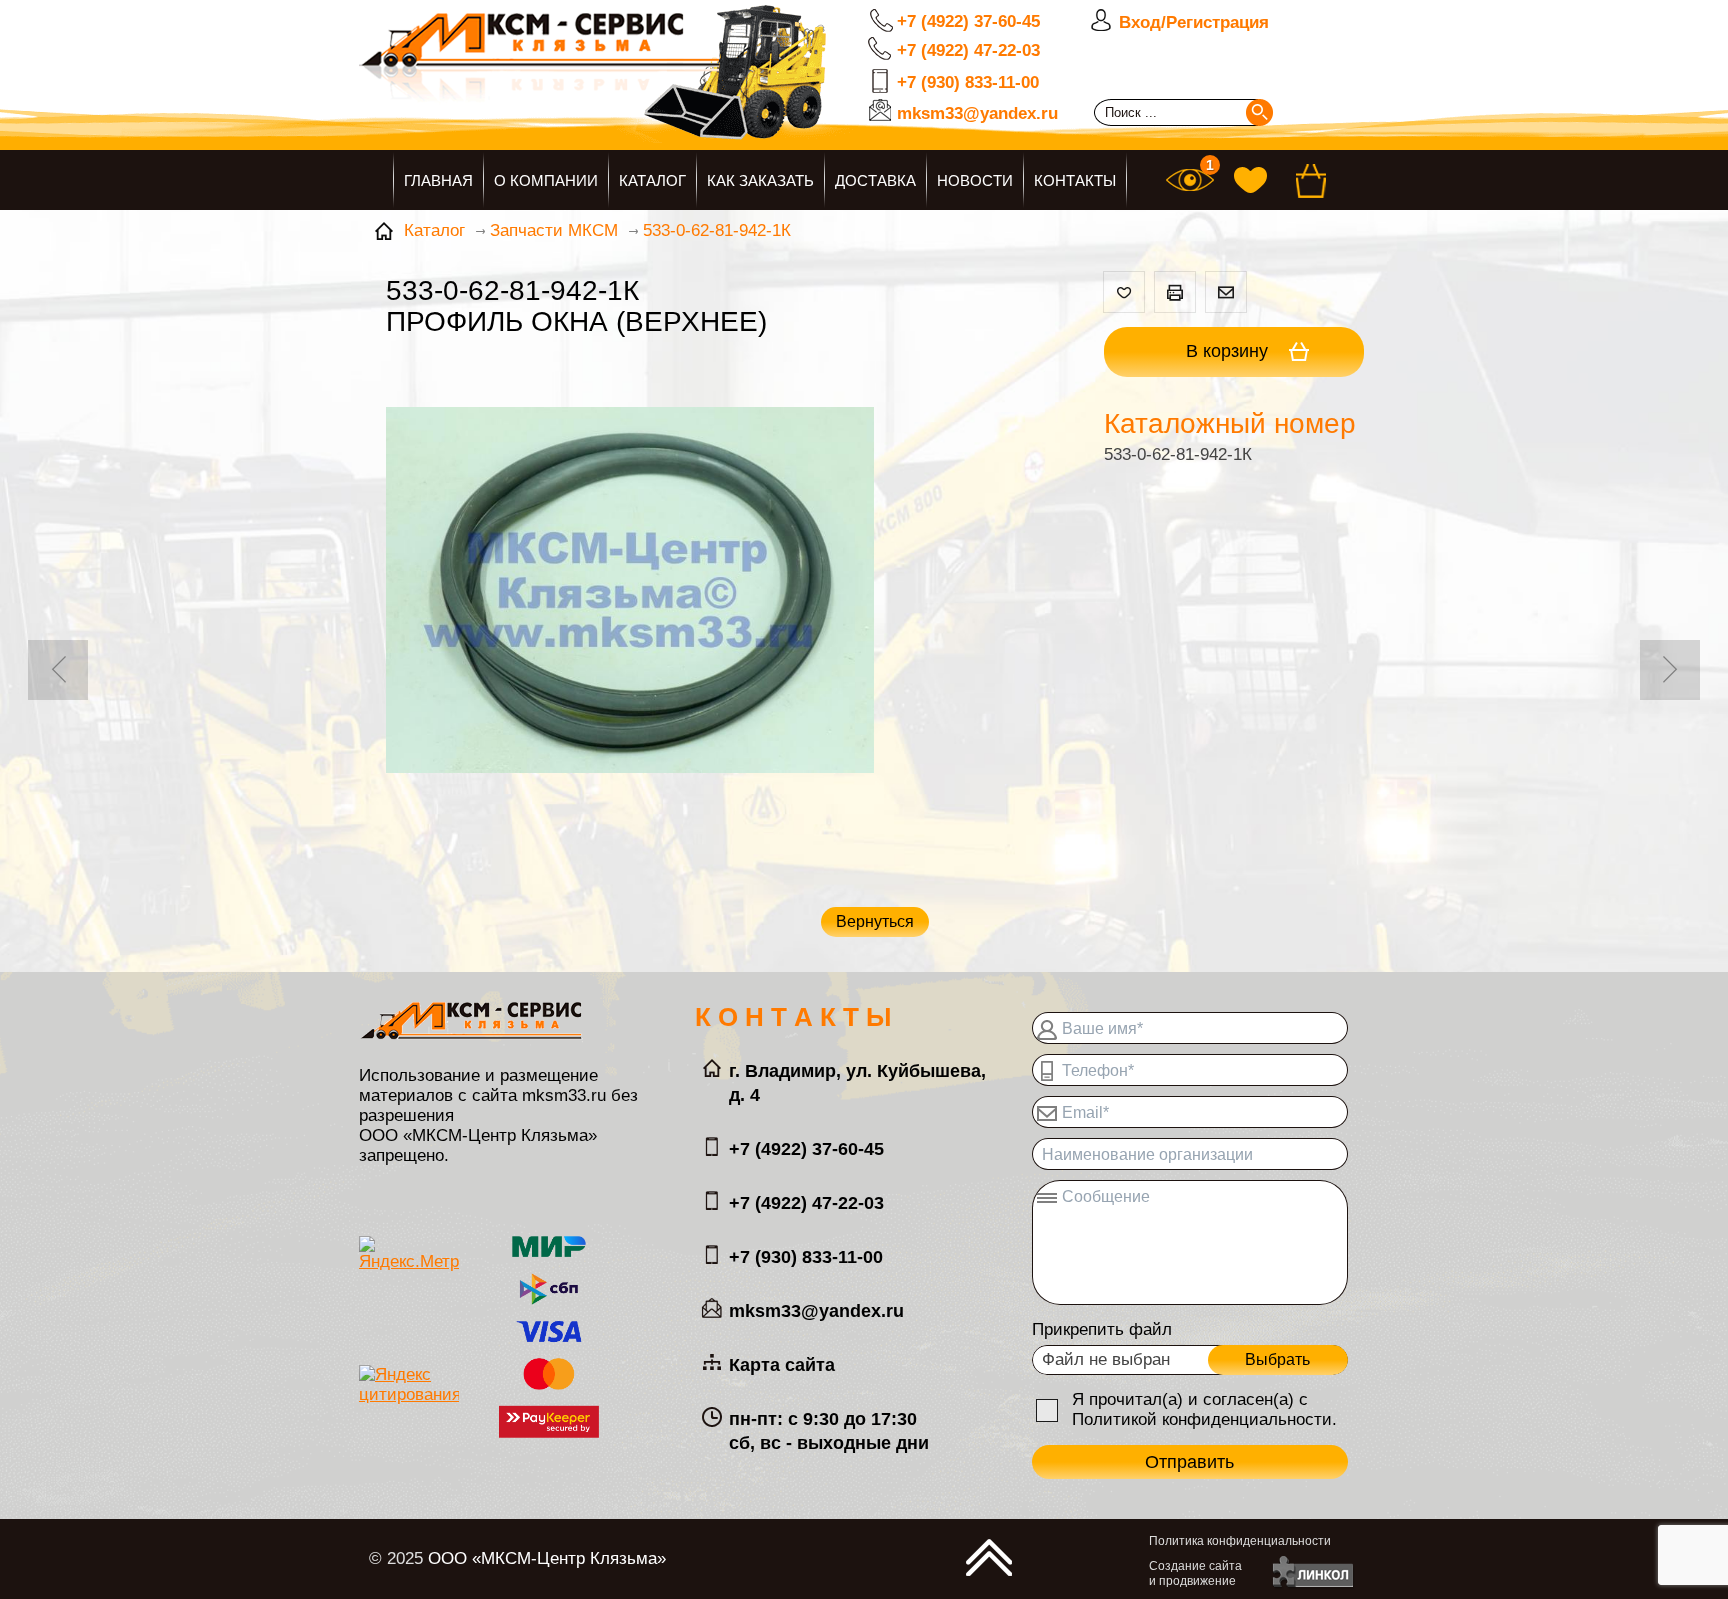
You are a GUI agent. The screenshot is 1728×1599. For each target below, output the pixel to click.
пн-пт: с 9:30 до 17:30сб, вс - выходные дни (829, 1431)
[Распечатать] (1175, 292)
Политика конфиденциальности (1240, 1541)
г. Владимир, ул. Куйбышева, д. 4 (857, 1083)
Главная (438, 180)
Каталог (652, 180)
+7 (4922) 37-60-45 (968, 21)
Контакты (1075, 180)
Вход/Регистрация (1194, 22)
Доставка (875, 180)
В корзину (1229, 351)
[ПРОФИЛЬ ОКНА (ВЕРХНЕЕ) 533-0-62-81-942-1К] (630, 592)
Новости (975, 180)
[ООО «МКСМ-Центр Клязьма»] (659, 87)
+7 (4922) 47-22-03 (968, 50)
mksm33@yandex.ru (977, 113)
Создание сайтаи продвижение (1195, 1573)
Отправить (1189, 1462)
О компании (546, 180)
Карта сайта (782, 1365)
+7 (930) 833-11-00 (968, 82)
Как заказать (760, 180)
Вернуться (875, 921)
